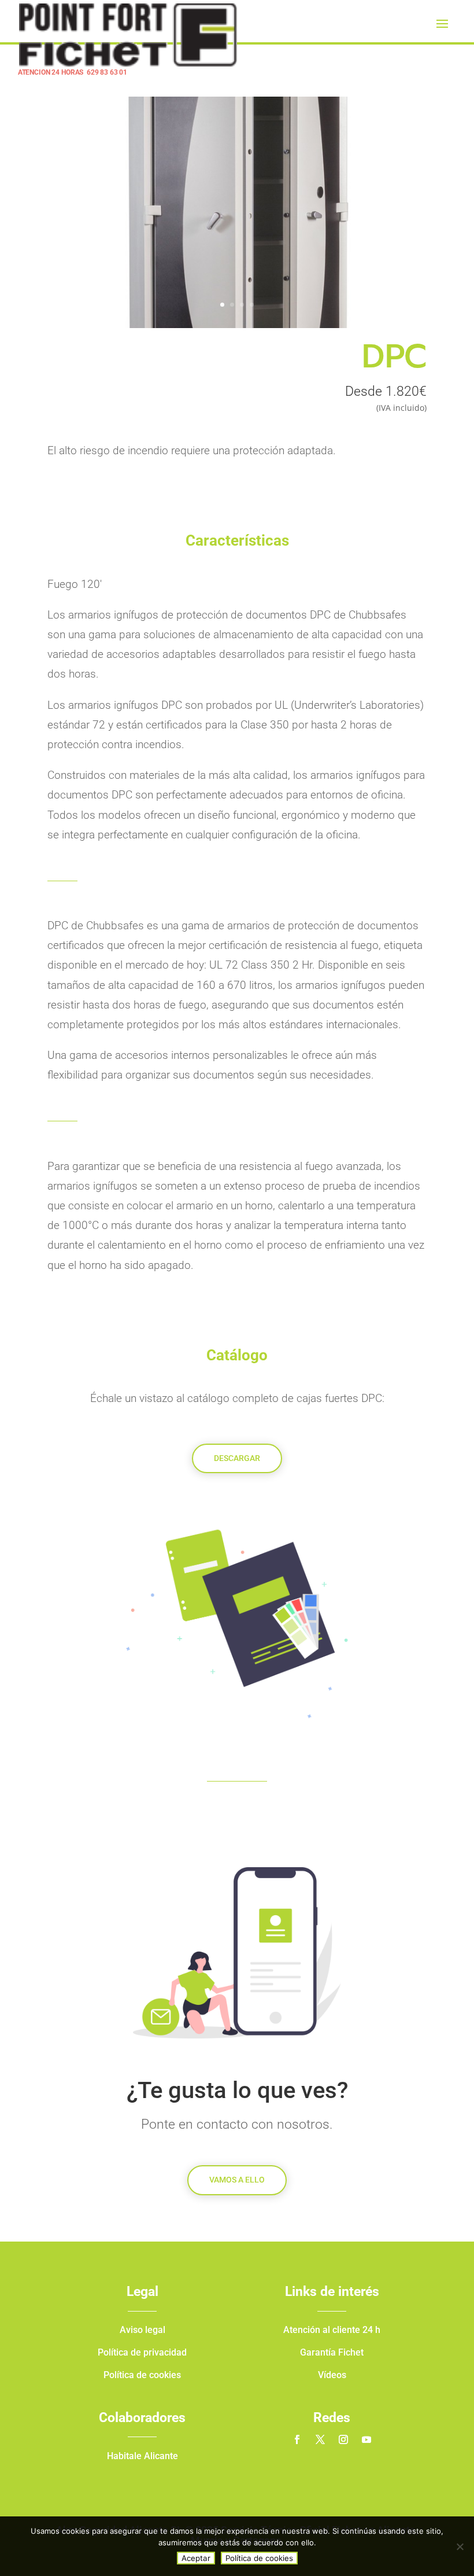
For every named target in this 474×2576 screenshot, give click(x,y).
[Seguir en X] (320, 2439)
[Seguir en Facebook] (297, 2439)
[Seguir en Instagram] (343, 2439)
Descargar (237, 1458)
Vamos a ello (237, 2180)
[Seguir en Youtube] (366, 2439)
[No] (460, 2546)
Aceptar (196, 2558)
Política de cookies (259, 2558)
